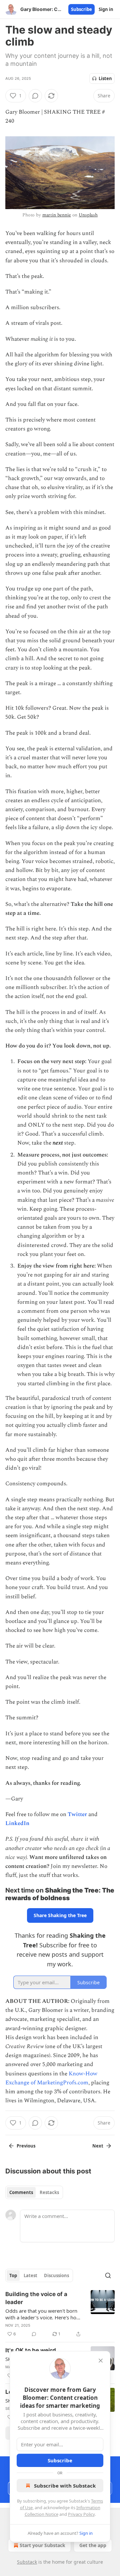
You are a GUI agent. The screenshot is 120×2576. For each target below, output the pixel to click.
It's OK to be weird (31, 2350)
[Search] (108, 2275)
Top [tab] (13, 2275)
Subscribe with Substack (65, 2486)
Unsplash (88, 215)
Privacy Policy (81, 2514)
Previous (26, 2146)
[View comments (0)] (35, 96)
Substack (27, 2562)
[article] (60, 2314)
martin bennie (57, 215)
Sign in (106, 9)
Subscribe (81, 9)
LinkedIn (17, 1823)
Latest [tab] (30, 2275)
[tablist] (34, 2192)
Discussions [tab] (56, 2275)
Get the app (93, 2545)
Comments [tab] (21, 2192)
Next (98, 2146)
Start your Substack (42, 2545)
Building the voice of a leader (36, 2298)
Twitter (77, 1814)
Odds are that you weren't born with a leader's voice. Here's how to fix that (43, 2314)
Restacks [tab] (49, 2192)
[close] (101, 2361)
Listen (105, 78)
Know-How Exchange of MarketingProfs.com (51, 2078)
